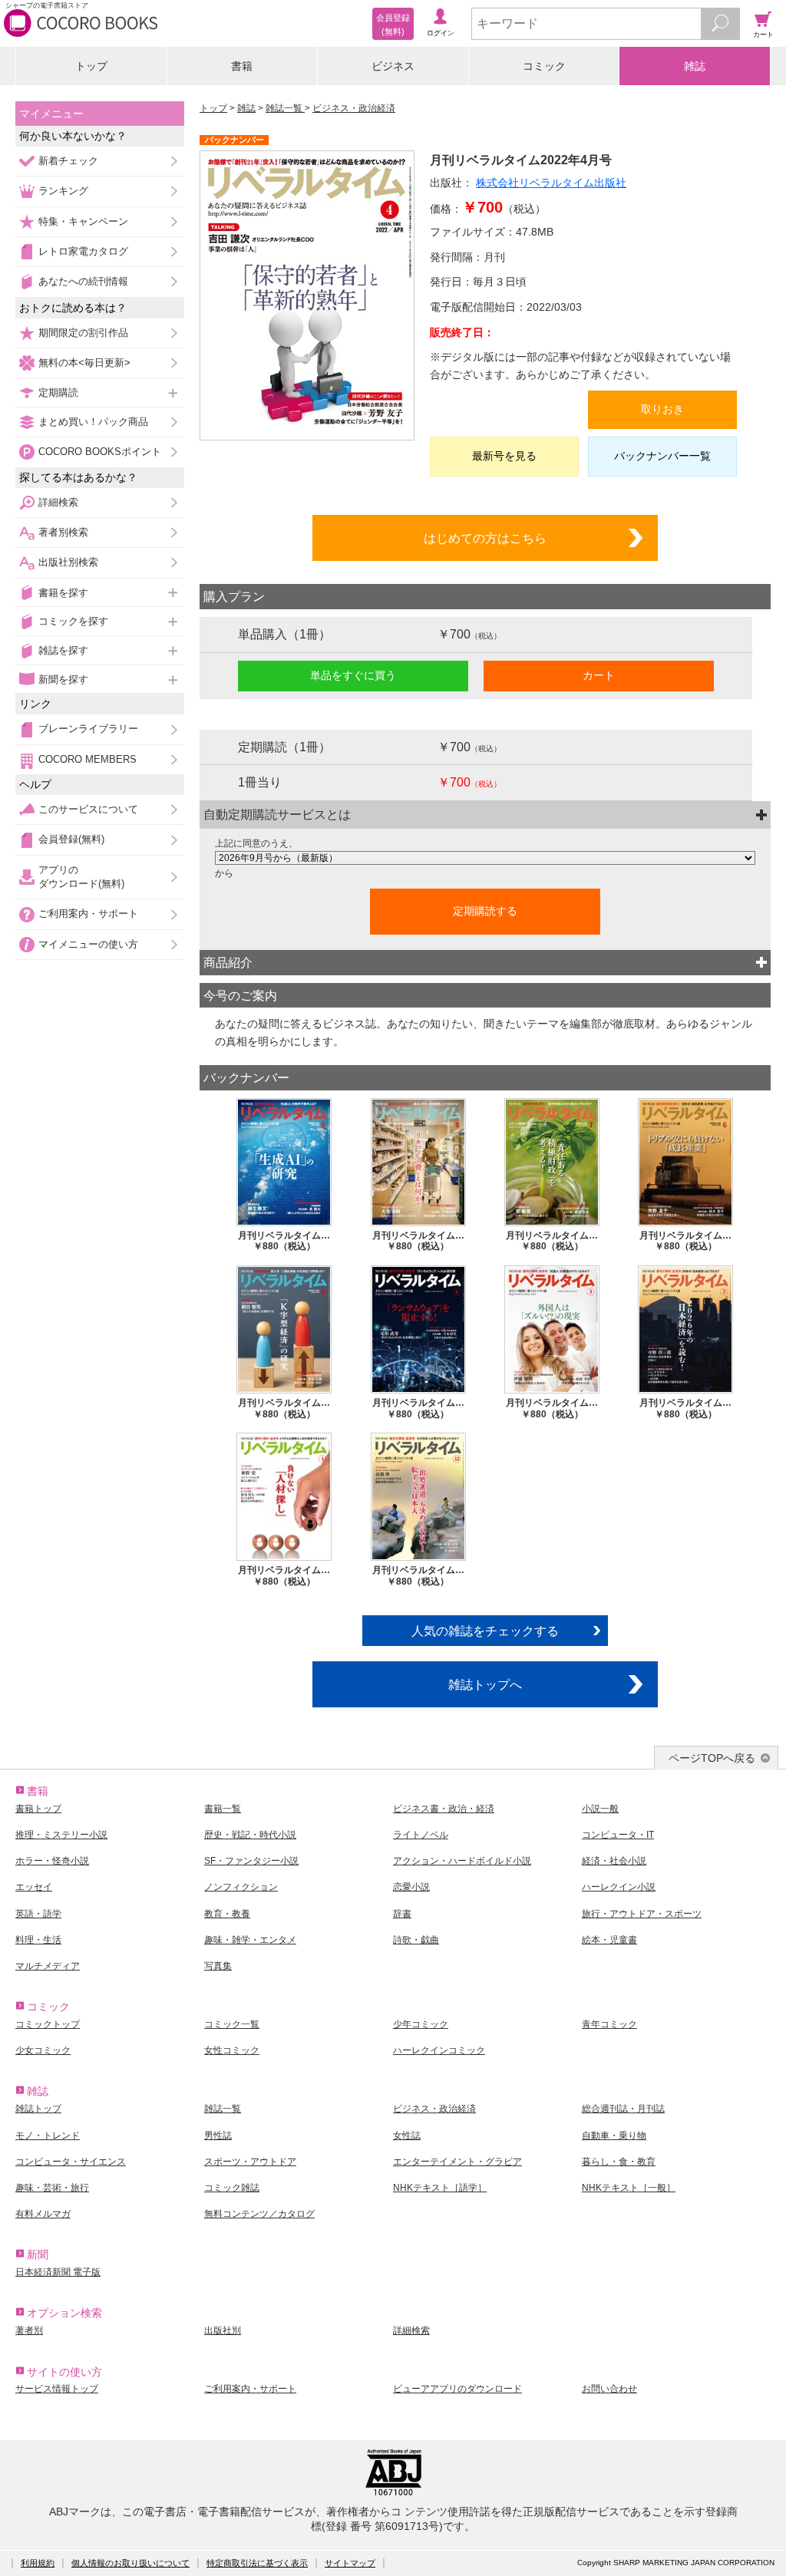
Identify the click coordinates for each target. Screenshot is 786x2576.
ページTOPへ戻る (712, 1758)
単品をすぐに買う (353, 675)
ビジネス (393, 66)
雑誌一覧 (285, 108)
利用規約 (38, 2563)
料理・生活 (38, 1940)
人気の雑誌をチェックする (485, 1631)
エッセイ (34, 1887)
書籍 (242, 66)
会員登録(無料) (71, 839)
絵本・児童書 (609, 1940)
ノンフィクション (241, 1887)
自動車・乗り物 (614, 2136)
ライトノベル (421, 1835)
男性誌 (218, 2136)
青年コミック (609, 2024)
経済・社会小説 (614, 1861)
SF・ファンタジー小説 (251, 1861)
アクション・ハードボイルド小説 (462, 1861)
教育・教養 (227, 1914)
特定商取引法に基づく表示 (257, 2563)
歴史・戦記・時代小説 (250, 1835)
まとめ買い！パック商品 (93, 422)
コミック (544, 66)
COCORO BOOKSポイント (100, 452)
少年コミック (421, 2024)
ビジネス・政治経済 (354, 108)
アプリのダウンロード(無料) (81, 877)
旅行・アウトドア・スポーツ (642, 1914)
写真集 (218, 1966)
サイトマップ (350, 2563)
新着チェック (68, 161)
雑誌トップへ (485, 1684)
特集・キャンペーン (83, 221)
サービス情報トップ (57, 2389)
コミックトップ (48, 2024)
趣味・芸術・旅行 (52, 2188)
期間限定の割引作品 (83, 333)
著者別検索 (63, 532)
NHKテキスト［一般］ (629, 2188)
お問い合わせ (609, 2389)
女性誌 (407, 2136)
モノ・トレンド (48, 2136)
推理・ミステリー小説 (61, 1835)
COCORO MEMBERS (88, 759)
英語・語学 (38, 1914)
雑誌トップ (38, 2109)
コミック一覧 (232, 2024)
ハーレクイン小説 (619, 1887)
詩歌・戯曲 (416, 1940)
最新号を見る (504, 456)
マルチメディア (48, 1966)
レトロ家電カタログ (83, 251)
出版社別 (223, 2330)
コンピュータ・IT (618, 1835)
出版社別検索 (68, 562)
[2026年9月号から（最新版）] (485, 858)
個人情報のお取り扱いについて (130, 2563)
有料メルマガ (43, 2214)
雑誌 (695, 66)
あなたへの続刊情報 (83, 281)
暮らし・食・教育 (619, 2162)
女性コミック (232, 2050)
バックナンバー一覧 (662, 456)
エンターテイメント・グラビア (457, 2162)
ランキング (63, 191)
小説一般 (600, 1809)
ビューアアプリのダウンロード (457, 2389)
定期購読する (485, 911)
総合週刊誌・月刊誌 (623, 2109)
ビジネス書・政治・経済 (444, 1809)
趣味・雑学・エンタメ (250, 1940)
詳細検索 (58, 502)
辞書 (402, 1914)
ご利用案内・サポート (88, 914)
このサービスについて (88, 809)
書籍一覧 (223, 1809)
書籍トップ (38, 1809)
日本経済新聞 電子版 (58, 2272)
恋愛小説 (411, 1887)
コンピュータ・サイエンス (71, 2162)
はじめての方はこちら (485, 538)
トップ (91, 66)
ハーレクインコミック (439, 2050)
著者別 (29, 2330)
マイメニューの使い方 (88, 944)
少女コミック (43, 2050)
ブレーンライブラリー (88, 729)
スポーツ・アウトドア (250, 2162)
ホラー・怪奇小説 (52, 1861)
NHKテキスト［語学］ (440, 2188)
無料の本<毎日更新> (84, 363)
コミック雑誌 (232, 2188)
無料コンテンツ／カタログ (259, 2214)
